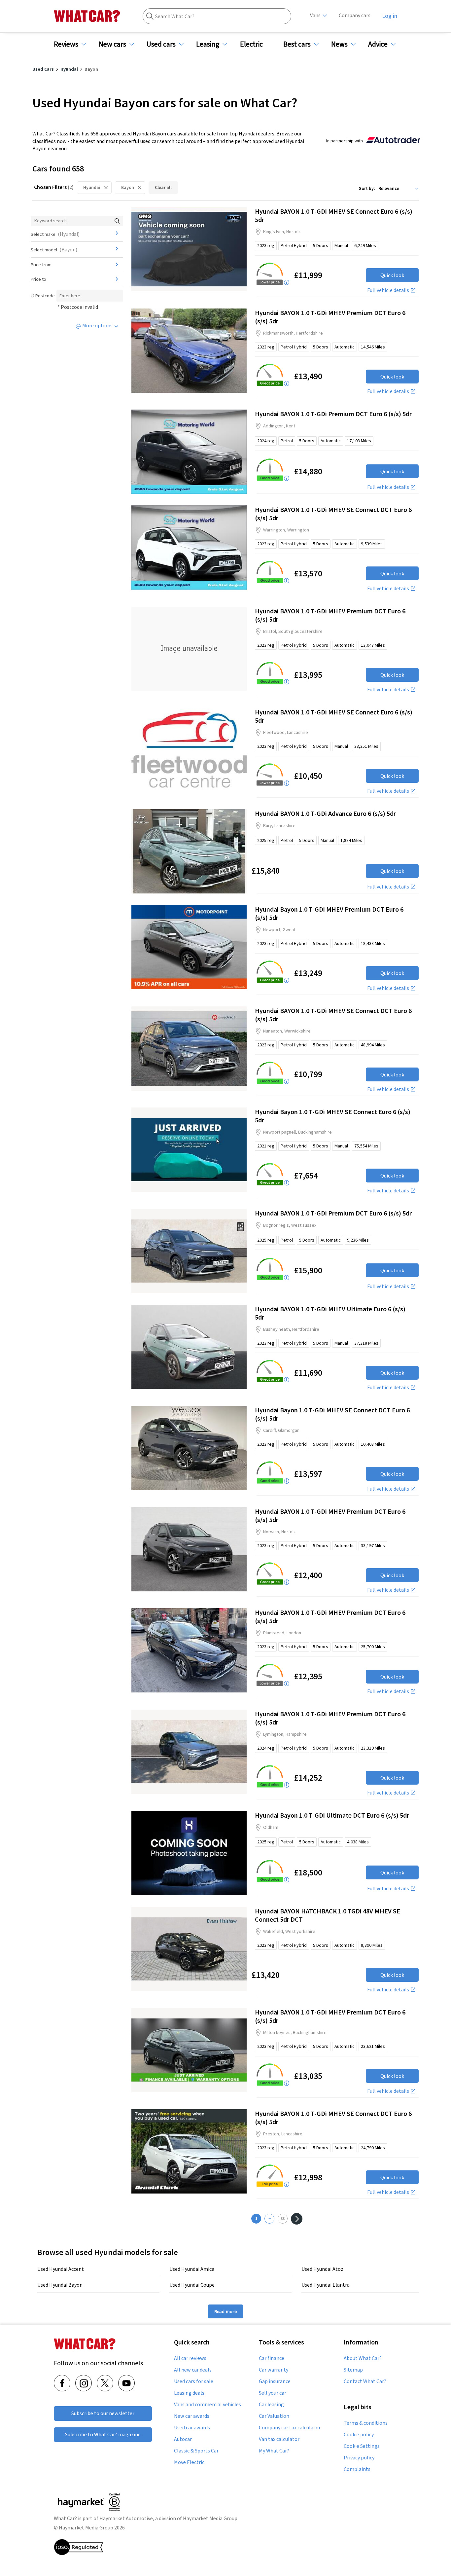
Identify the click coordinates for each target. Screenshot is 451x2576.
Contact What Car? (365, 2381)
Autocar (183, 2439)
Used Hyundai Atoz (322, 2269)
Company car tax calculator (290, 2428)
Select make (55, 234)
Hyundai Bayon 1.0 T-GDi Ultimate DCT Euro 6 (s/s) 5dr (332, 1815)
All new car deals (193, 2370)
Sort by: (367, 188)
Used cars (161, 44)
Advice (378, 44)
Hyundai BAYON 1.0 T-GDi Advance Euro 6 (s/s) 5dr (325, 813)
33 (283, 2218)
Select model (54, 249)
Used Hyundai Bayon (60, 2285)
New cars (112, 44)
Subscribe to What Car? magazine (103, 2434)
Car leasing (271, 2405)
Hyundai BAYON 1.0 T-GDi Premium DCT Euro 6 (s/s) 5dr (333, 414)
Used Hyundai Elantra (326, 2285)
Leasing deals (189, 2393)
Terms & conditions (366, 2423)
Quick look (392, 275)
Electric (251, 44)
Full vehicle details (388, 290)
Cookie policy (359, 2435)
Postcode (45, 296)
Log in (390, 16)
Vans (315, 15)
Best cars (297, 44)
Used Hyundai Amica (192, 2269)
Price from (41, 265)
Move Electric (189, 2462)
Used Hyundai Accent (61, 2269)
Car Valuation (274, 2416)
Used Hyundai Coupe (192, 2285)
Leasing (208, 44)
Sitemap (353, 2370)
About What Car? (363, 2358)
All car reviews (190, 2358)
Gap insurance (275, 2381)
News (339, 44)
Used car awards (192, 2428)
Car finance (272, 2358)
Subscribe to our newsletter (103, 2413)
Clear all (163, 187)
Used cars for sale (194, 2381)
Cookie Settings (362, 2446)
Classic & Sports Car (196, 2451)
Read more (225, 2311)
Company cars (355, 15)
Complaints (357, 2469)
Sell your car (273, 2393)
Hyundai (92, 187)
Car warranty (274, 2370)
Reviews (66, 44)
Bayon (128, 187)
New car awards (192, 2416)
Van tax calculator (279, 2439)
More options (97, 325)
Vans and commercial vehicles (208, 2405)
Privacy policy (359, 2458)
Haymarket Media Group (210, 2518)
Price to (38, 279)
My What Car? (274, 2451)
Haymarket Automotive (126, 2518)
